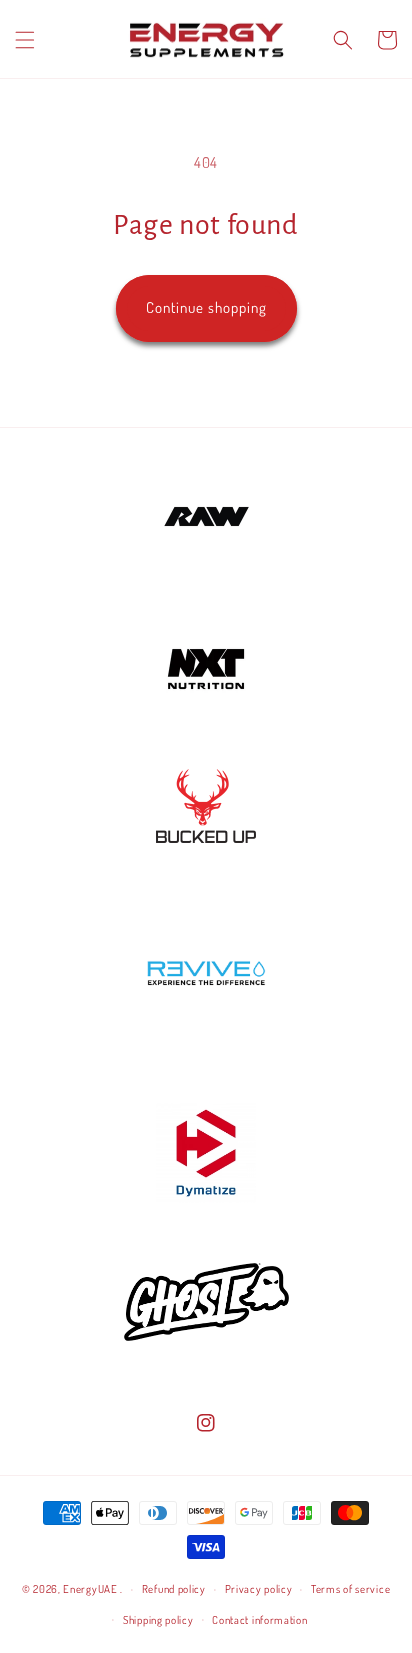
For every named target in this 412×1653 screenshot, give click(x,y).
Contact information (259, 1620)
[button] (25, 40)
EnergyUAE (90, 1589)
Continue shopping (206, 307)
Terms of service (350, 1589)
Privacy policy (259, 1589)
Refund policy (174, 1589)
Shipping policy (158, 1620)
